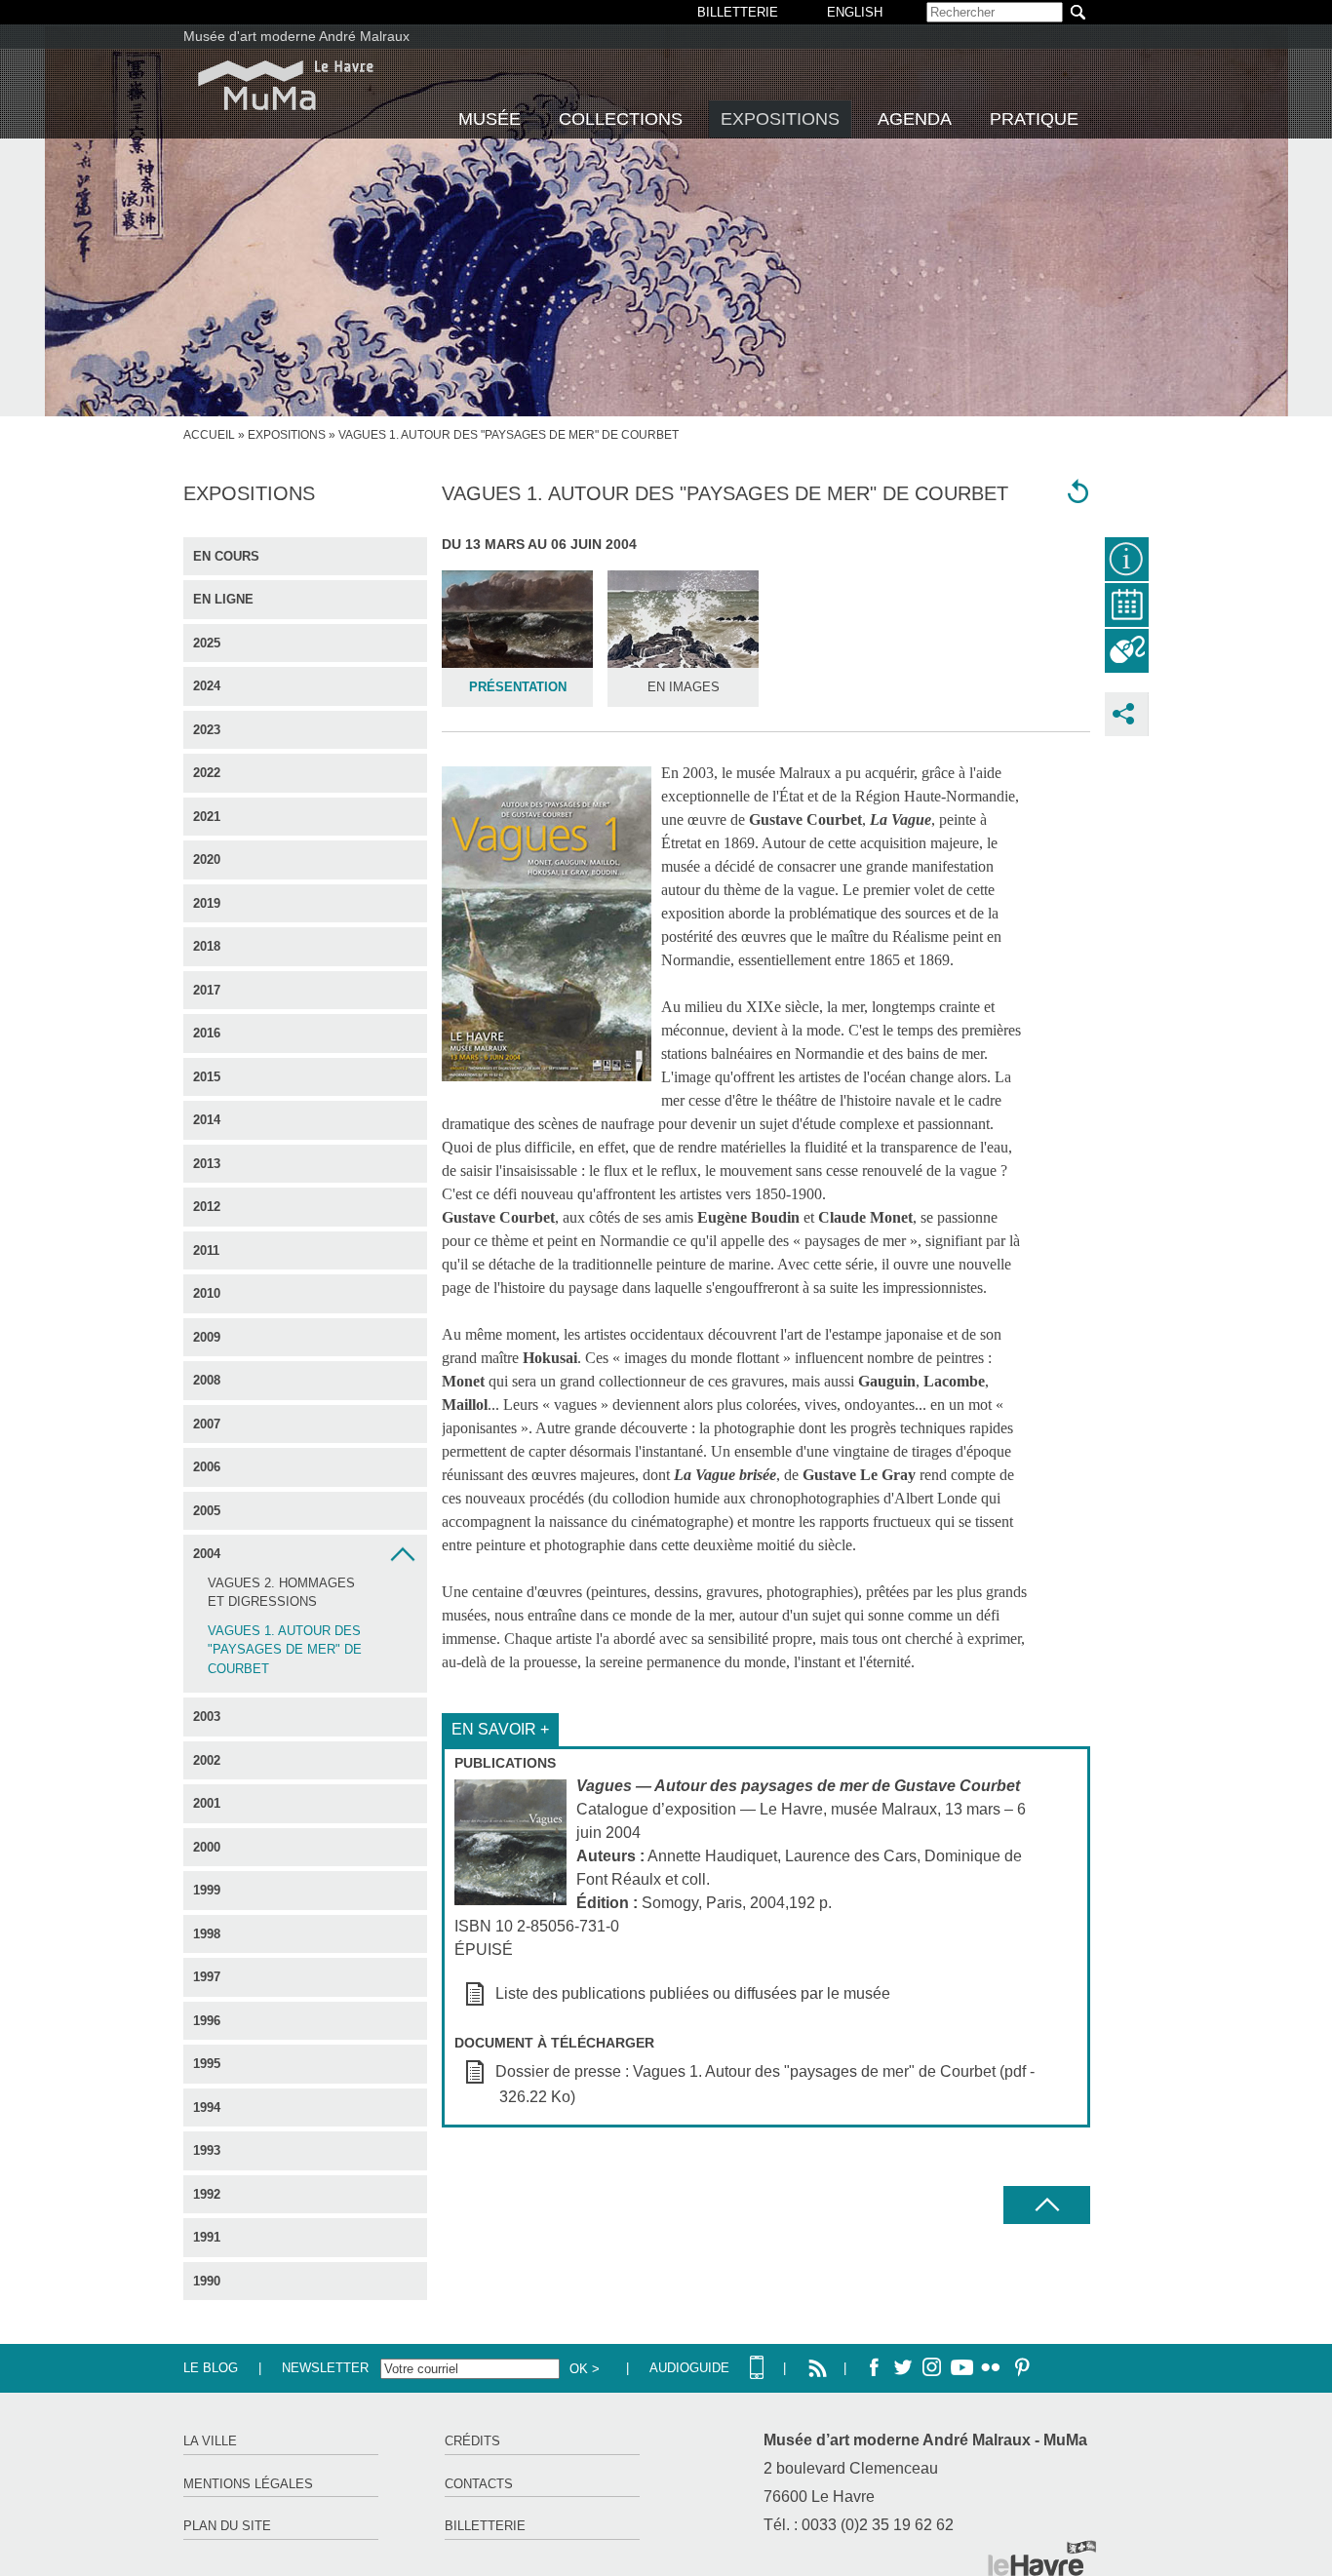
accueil (209, 435)
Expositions (780, 119)
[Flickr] (991, 2368)
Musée (490, 119)
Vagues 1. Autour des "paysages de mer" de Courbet (285, 1650)
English (855, 12)
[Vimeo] (961, 2368)
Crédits (472, 2441)
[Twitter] (903, 2368)
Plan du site (227, 2526)
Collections (621, 119)
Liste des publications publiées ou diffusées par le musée (693, 1993)
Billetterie (485, 2526)
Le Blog (211, 2368)
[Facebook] (874, 2368)
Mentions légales (248, 2484)
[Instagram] (932, 2368)
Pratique (1034, 119)
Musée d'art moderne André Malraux (296, 36)
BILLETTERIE (738, 12)
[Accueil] (286, 85)
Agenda (915, 119)
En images (684, 687)
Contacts (479, 2484)
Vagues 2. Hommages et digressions (281, 1593)
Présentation (518, 687)
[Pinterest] (1020, 2368)
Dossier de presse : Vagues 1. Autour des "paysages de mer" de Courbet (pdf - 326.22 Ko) (765, 2084)
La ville (210, 2441)
